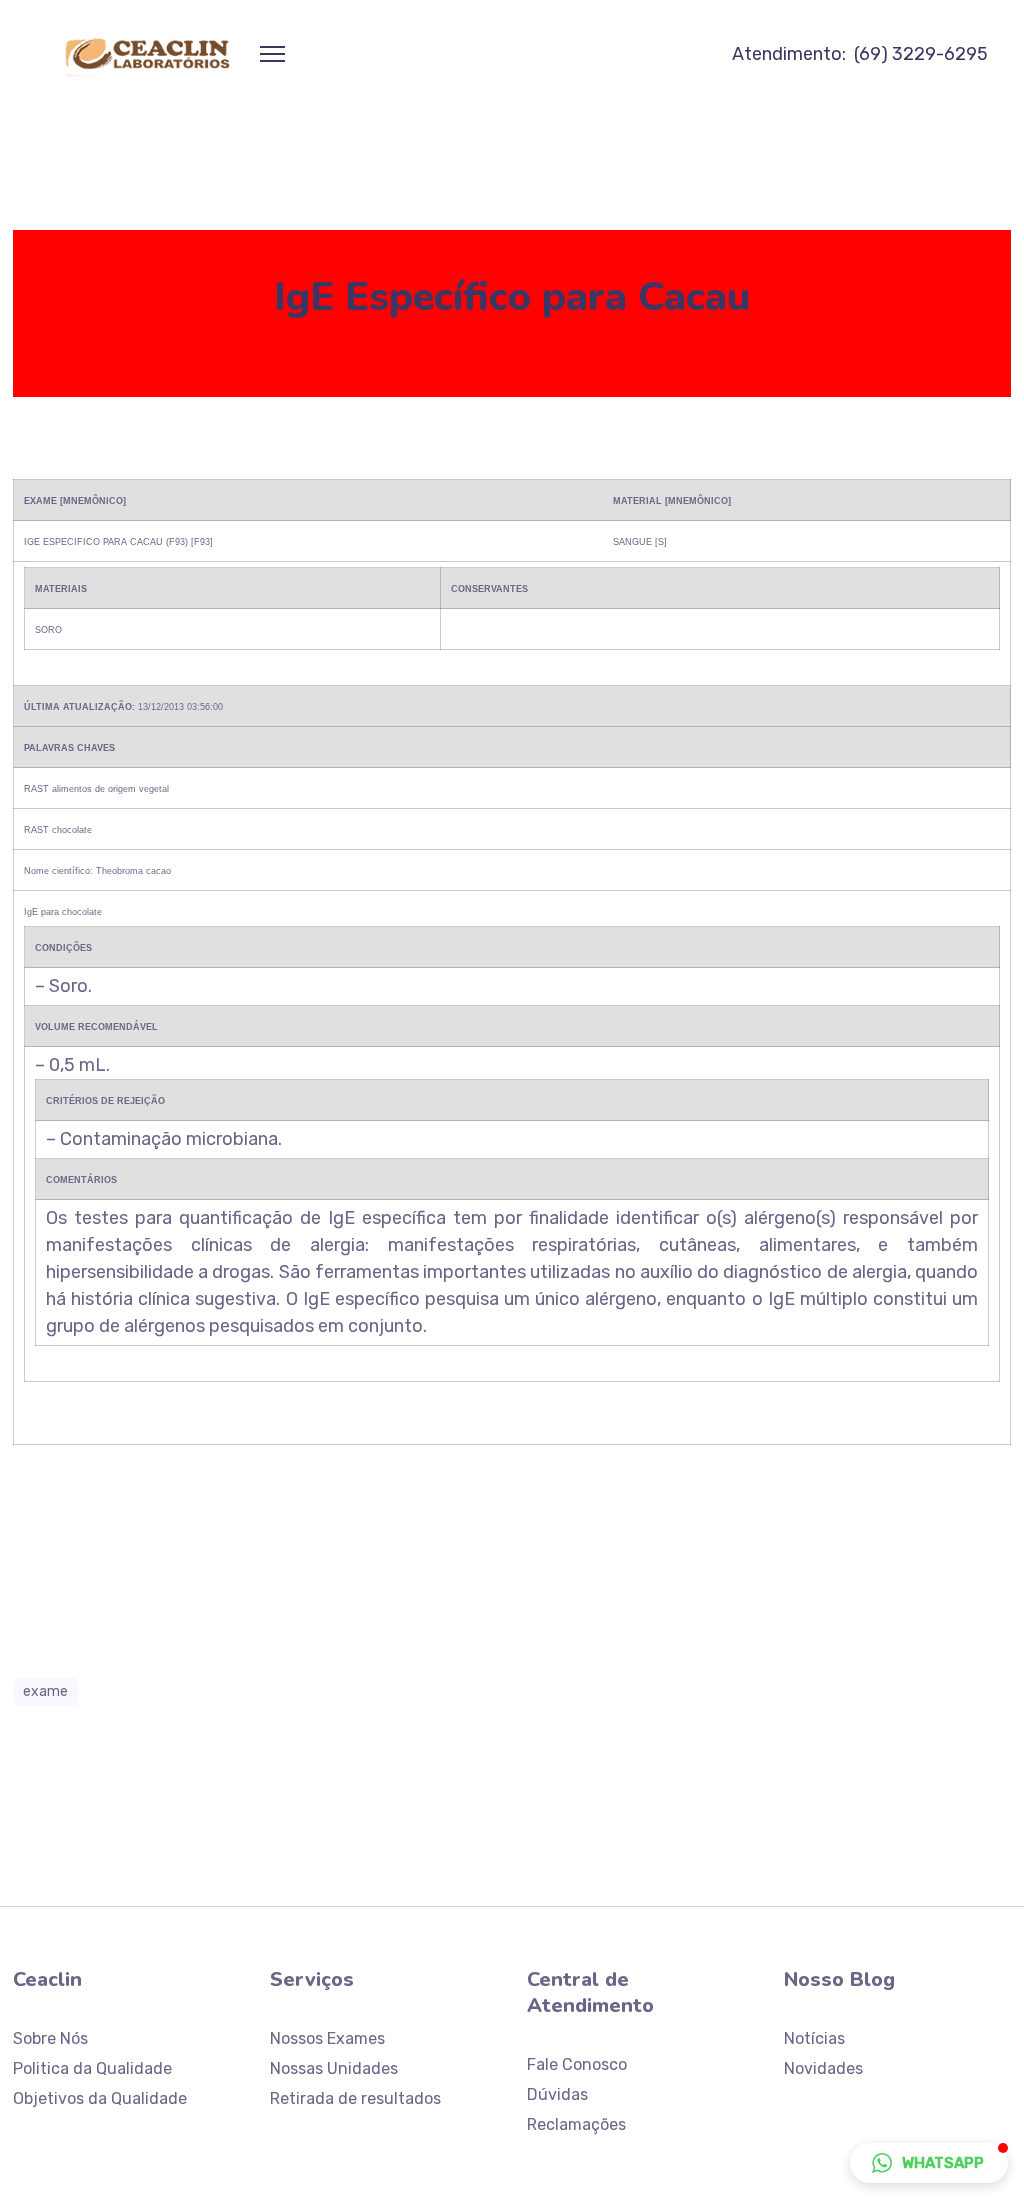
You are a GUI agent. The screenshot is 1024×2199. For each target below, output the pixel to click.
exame (45, 1691)
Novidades (823, 2068)
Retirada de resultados (355, 2098)
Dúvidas (557, 2094)
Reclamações (576, 2124)
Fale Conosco (577, 2064)
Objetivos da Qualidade (100, 2098)
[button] (929, 2163)
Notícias (814, 2038)
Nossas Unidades (334, 2068)
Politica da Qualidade (92, 2068)
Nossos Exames (327, 2038)
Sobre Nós (50, 2038)
